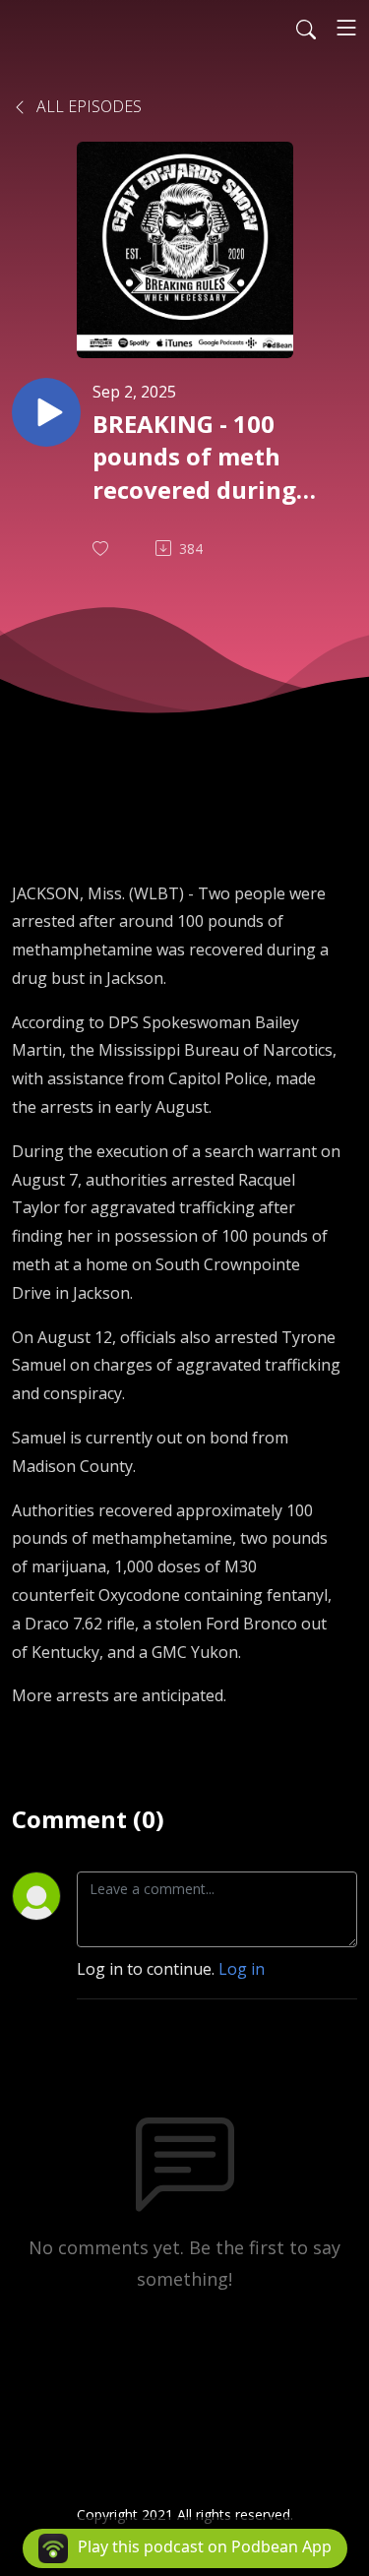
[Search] (306, 28)
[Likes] (102, 549)
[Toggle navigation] (346, 28)
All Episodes (87, 106)
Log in (242, 1969)
